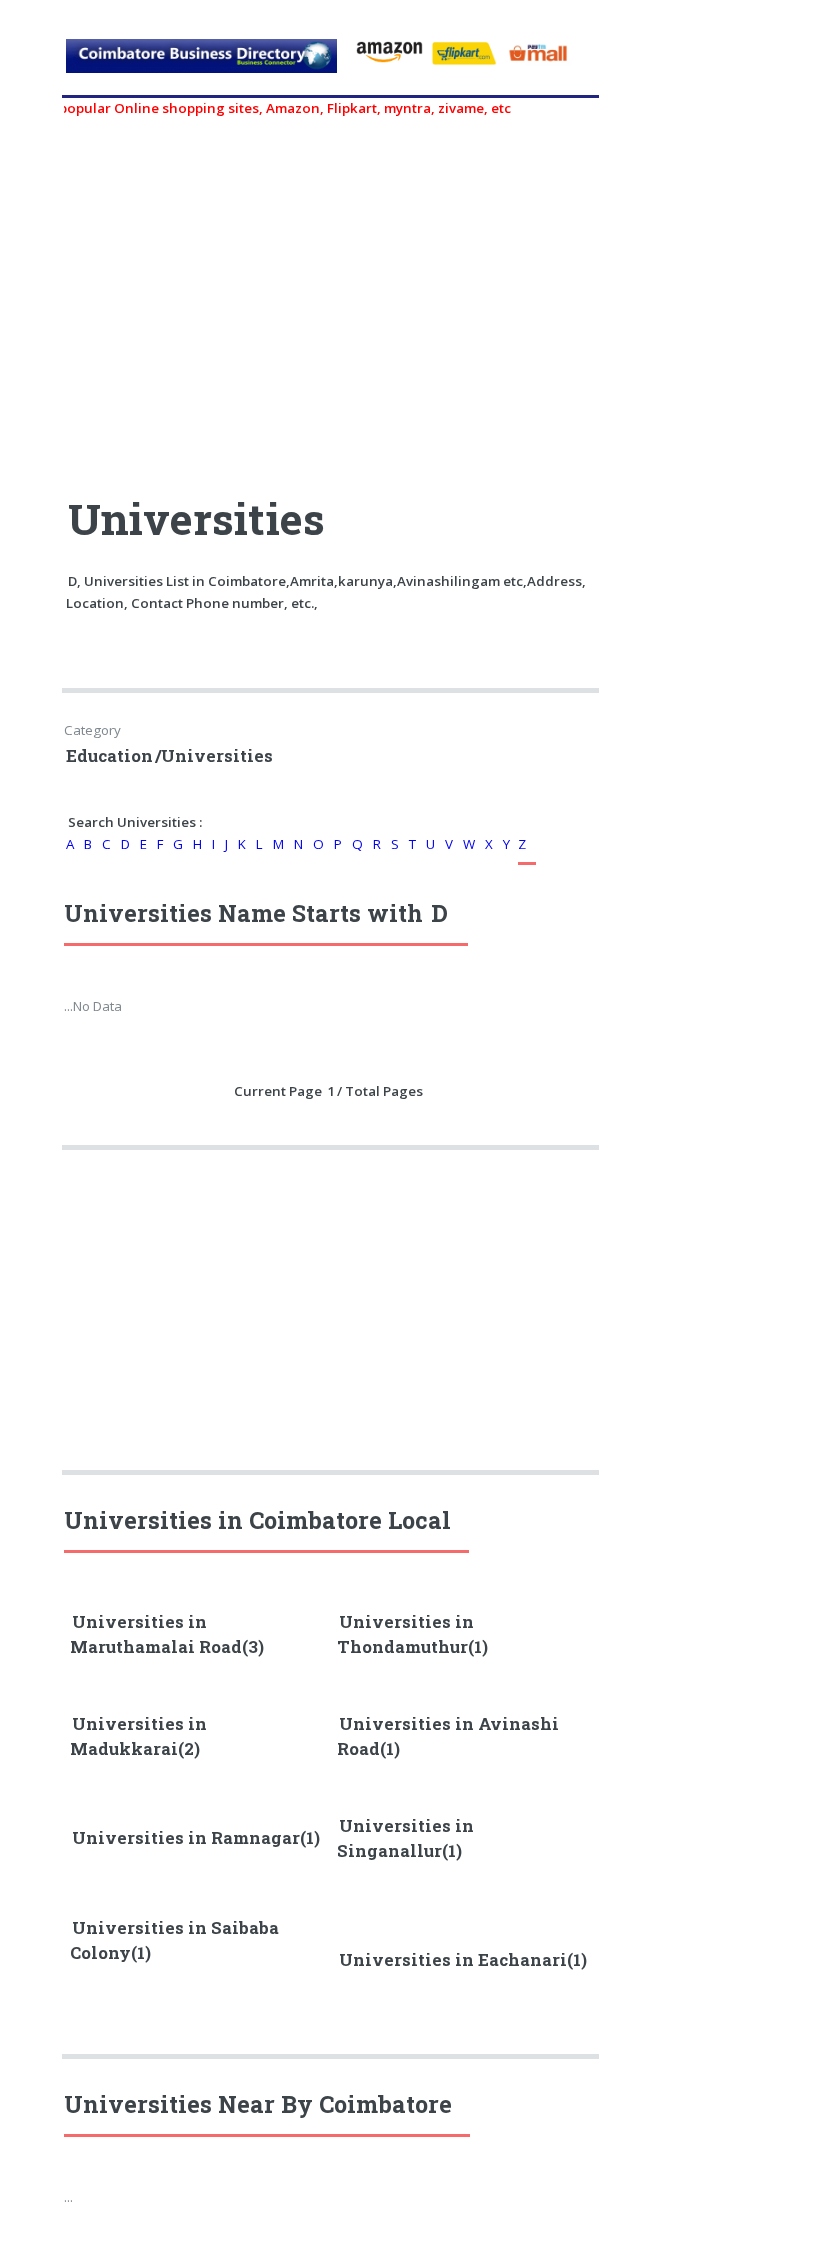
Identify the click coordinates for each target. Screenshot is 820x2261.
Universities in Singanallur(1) (405, 1838)
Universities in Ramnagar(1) (196, 1838)
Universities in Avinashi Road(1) (448, 1736)
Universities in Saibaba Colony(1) (174, 1940)
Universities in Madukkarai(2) (138, 1736)
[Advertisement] (332, 297)
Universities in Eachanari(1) (463, 1960)
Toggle (36, 37)
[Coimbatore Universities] (201, 65)
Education (109, 756)
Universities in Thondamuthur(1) (412, 1634)
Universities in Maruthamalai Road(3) (167, 1634)
